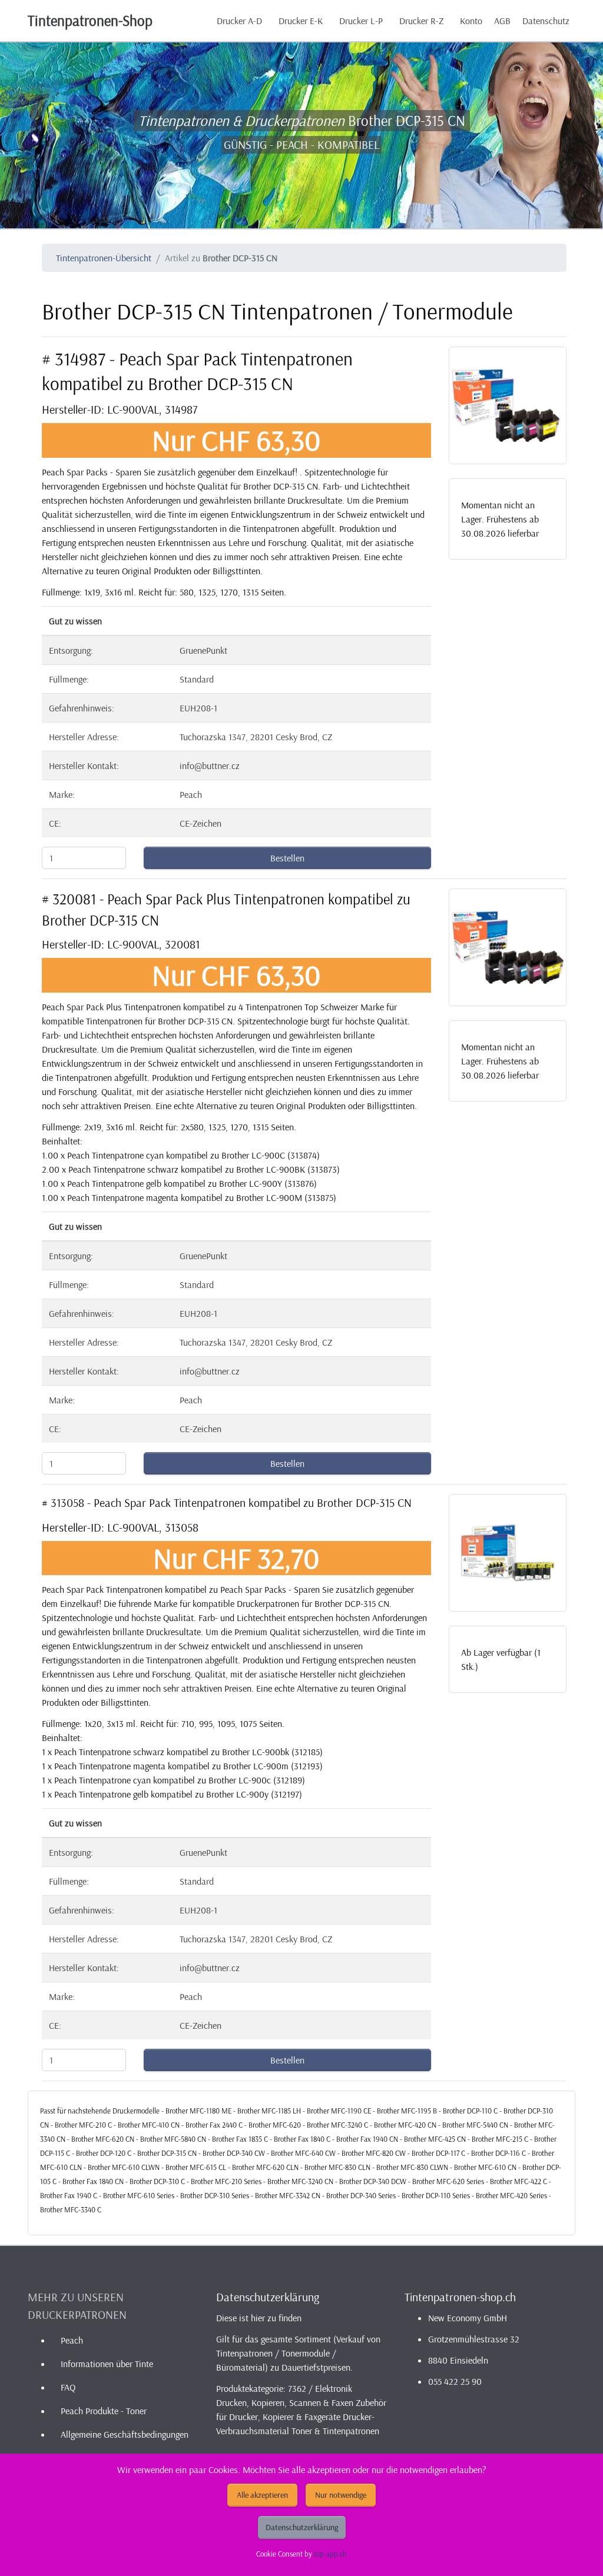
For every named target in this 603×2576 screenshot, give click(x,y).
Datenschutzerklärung (302, 2527)
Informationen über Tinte (107, 2364)
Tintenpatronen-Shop (90, 20)
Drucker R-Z (421, 21)
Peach (72, 2340)
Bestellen (287, 858)
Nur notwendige (341, 2495)
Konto (471, 21)
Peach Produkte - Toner (104, 2411)
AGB (502, 21)
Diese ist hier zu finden (259, 2318)
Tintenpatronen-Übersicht (104, 258)
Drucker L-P (361, 21)
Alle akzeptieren (262, 2495)
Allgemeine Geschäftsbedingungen (125, 2434)
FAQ (68, 2387)
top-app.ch (330, 2554)
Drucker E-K (301, 21)
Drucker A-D (239, 21)
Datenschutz (546, 21)
